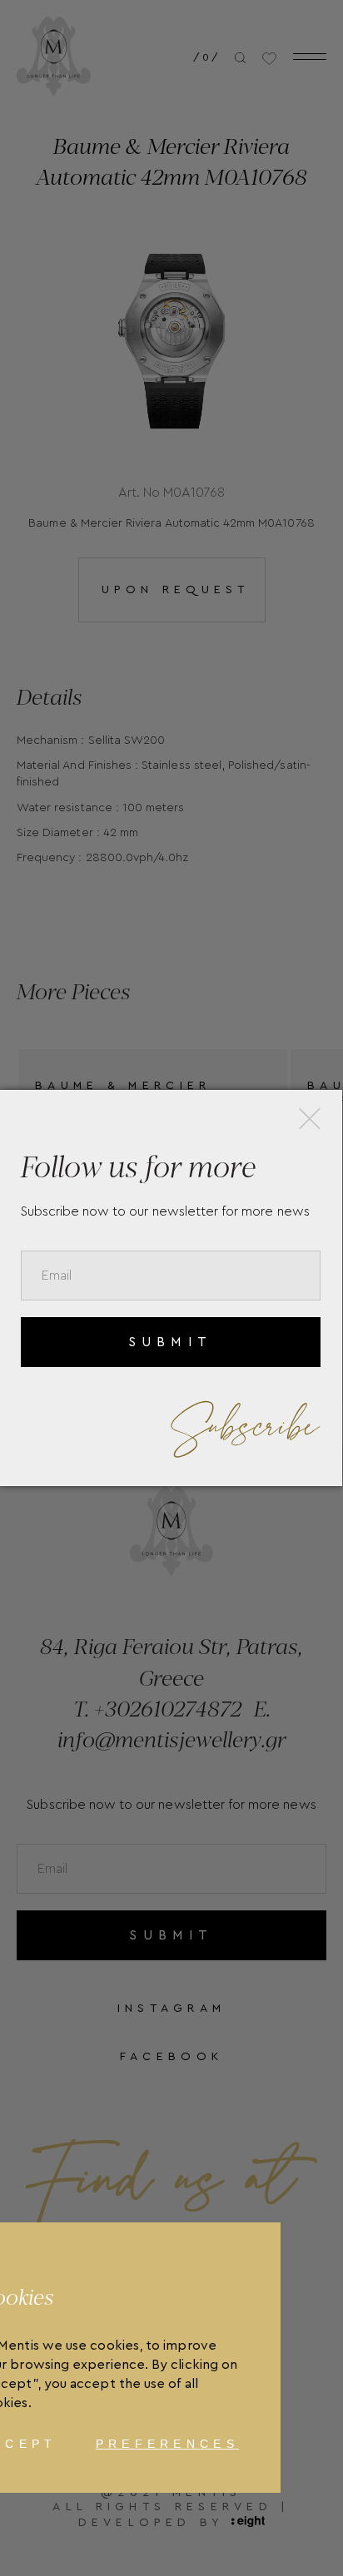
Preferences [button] (167, 2444)
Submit (170, 1342)
